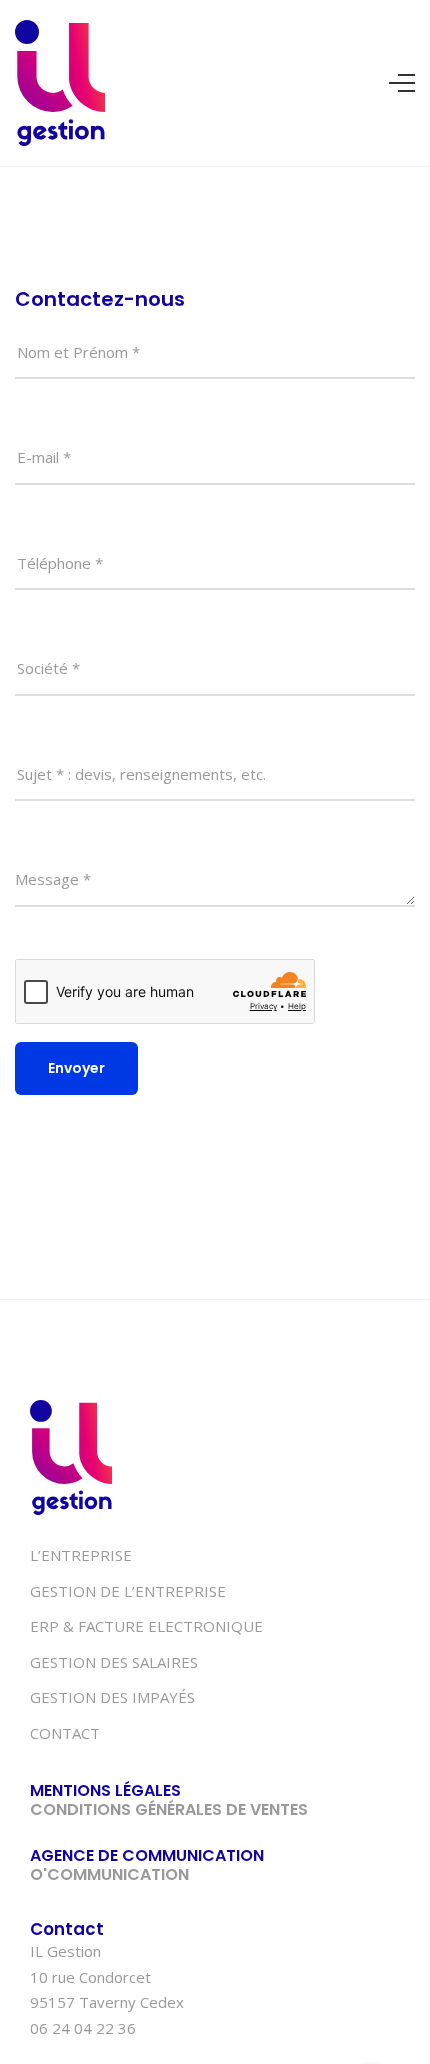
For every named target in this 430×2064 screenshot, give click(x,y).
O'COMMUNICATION (109, 1874)
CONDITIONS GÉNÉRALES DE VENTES (169, 1809)
